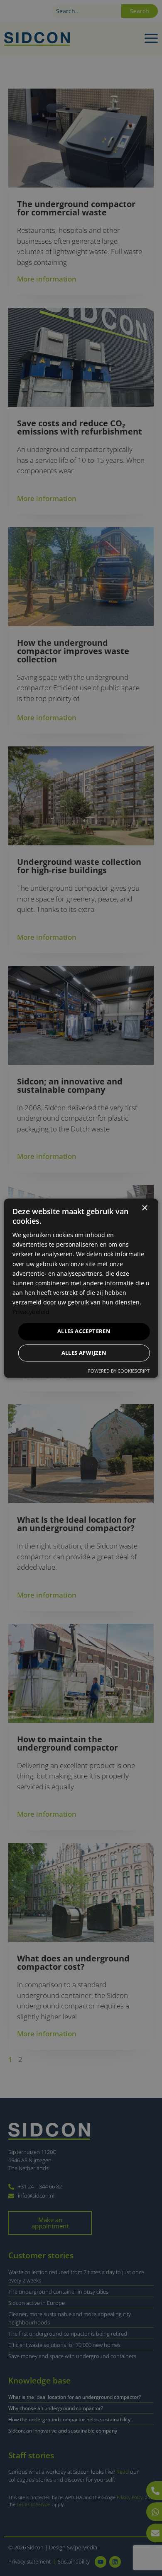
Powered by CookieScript (119, 1371)
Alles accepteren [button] (84, 1331)
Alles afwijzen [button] (84, 1353)
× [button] (144, 1208)
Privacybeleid (31, 1312)
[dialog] (81, 1288)
